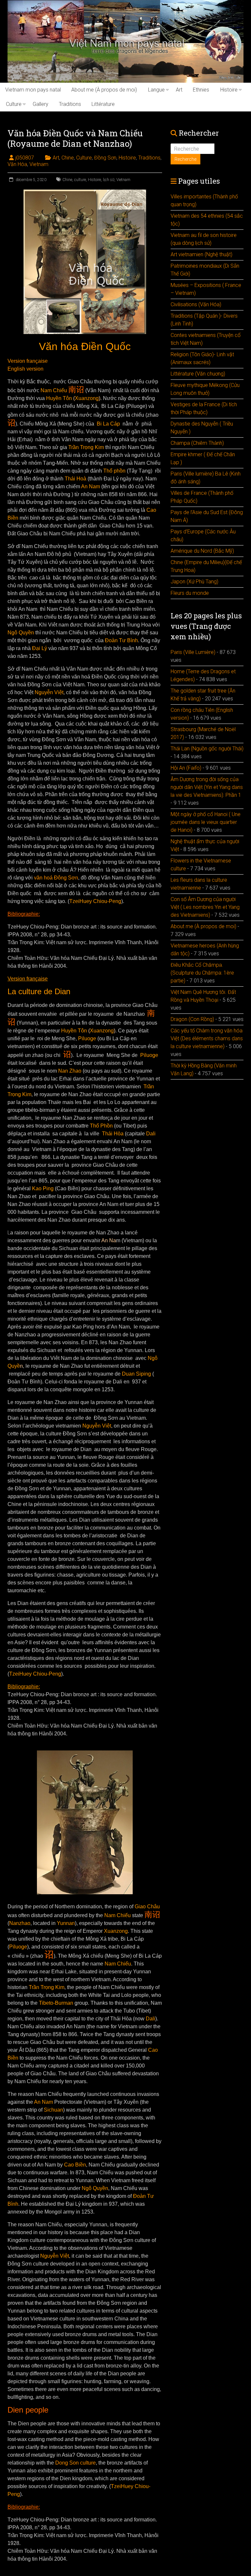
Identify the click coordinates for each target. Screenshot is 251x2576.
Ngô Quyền (21, 633)
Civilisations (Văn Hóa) (196, 304)
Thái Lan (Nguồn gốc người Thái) (207, 749)
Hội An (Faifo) (186, 768)
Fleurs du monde (190, 593)
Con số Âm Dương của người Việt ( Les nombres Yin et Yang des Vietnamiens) (205, 907)
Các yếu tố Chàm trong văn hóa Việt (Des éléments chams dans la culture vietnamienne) (207, 1038)
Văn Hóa (17, 164)
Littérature (103, 104)
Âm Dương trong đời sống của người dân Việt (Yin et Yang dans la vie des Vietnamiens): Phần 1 (207, 787)
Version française (28, 361)
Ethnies (201, 90)
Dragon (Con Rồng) (192, 1019)
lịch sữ (109, 180)
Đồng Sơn (105, 158)
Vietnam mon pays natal (33, 90)
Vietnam (39, 164)
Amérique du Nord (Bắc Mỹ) (202, 551)
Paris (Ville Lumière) (193, 652)
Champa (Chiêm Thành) (197, 443)
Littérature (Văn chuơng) (198, 374)
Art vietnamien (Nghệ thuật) (201, 254)
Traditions (70, 104)
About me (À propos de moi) (104, 90)
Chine (68, 158)
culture (80, 180)
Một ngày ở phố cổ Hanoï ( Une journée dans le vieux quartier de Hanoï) (206, 822)
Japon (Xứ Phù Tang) (194, 582)
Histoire (229, 90)
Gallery (41, 104)
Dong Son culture (75, 2463)
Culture (14, 104)
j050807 (25, 158)
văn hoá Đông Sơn (55, 878)
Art (179, 90)
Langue (156, 90)
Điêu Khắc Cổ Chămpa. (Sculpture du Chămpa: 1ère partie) (202, 973)
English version (25, 369)
